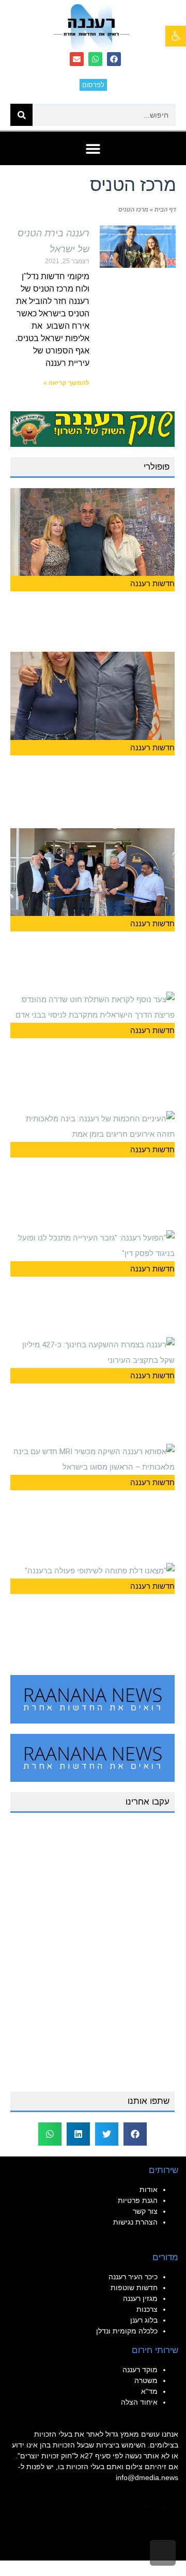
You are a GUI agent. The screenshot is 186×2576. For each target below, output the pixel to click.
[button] (176, 36)
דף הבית (165, 210)
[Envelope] (77, 59)
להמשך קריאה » (66, 383)
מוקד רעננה (140, 2370)
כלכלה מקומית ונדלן (127, 2331)
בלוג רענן (144, 2320)
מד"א (149, 2391)
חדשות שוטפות (134, 2288)
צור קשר (145, 2211)
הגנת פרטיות (138, 2200)
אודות (149, 2189)
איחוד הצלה (139, 2402)
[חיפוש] (21, 115)
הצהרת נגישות (135, 2222)
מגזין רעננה (140, 2298)
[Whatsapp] (95, 59)
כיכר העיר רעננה (133, 2277)
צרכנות (147, 2309)
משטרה (146, 2380)
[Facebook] (114, 59)
